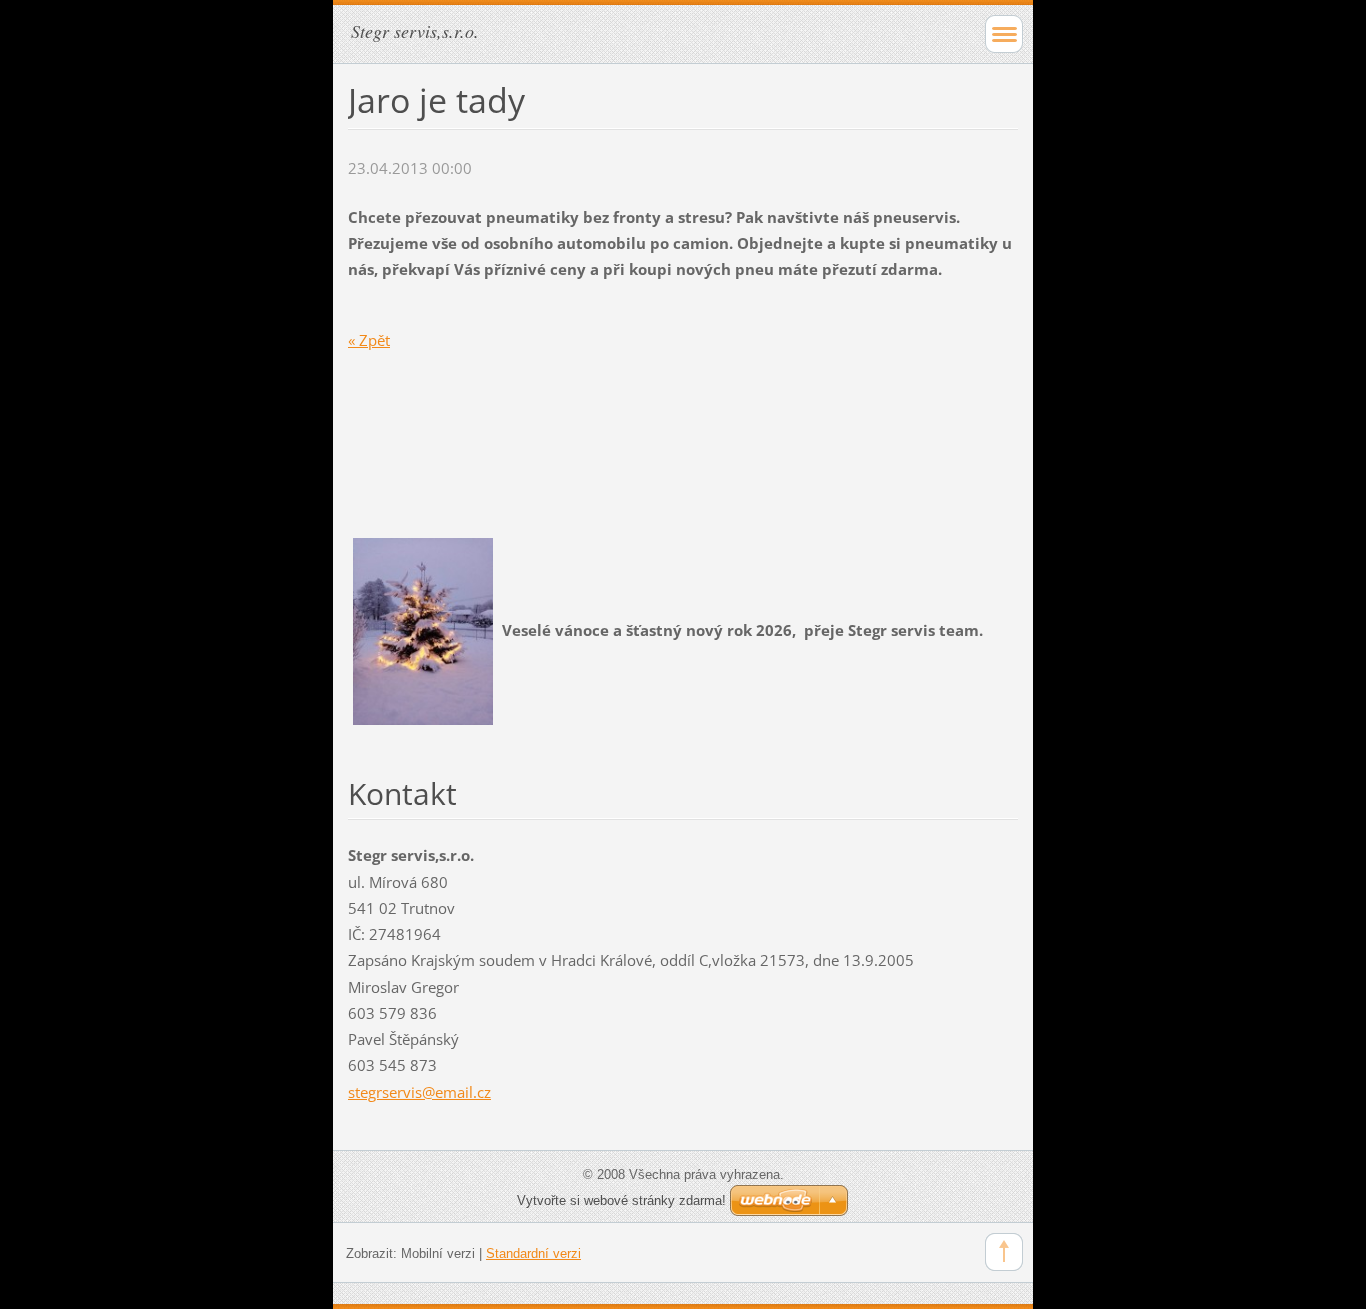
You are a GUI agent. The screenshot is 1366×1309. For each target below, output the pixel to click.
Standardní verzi (533, 1253)
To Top (1004, 1252)
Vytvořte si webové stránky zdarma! (621, 1200)
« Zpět (369, 340)
